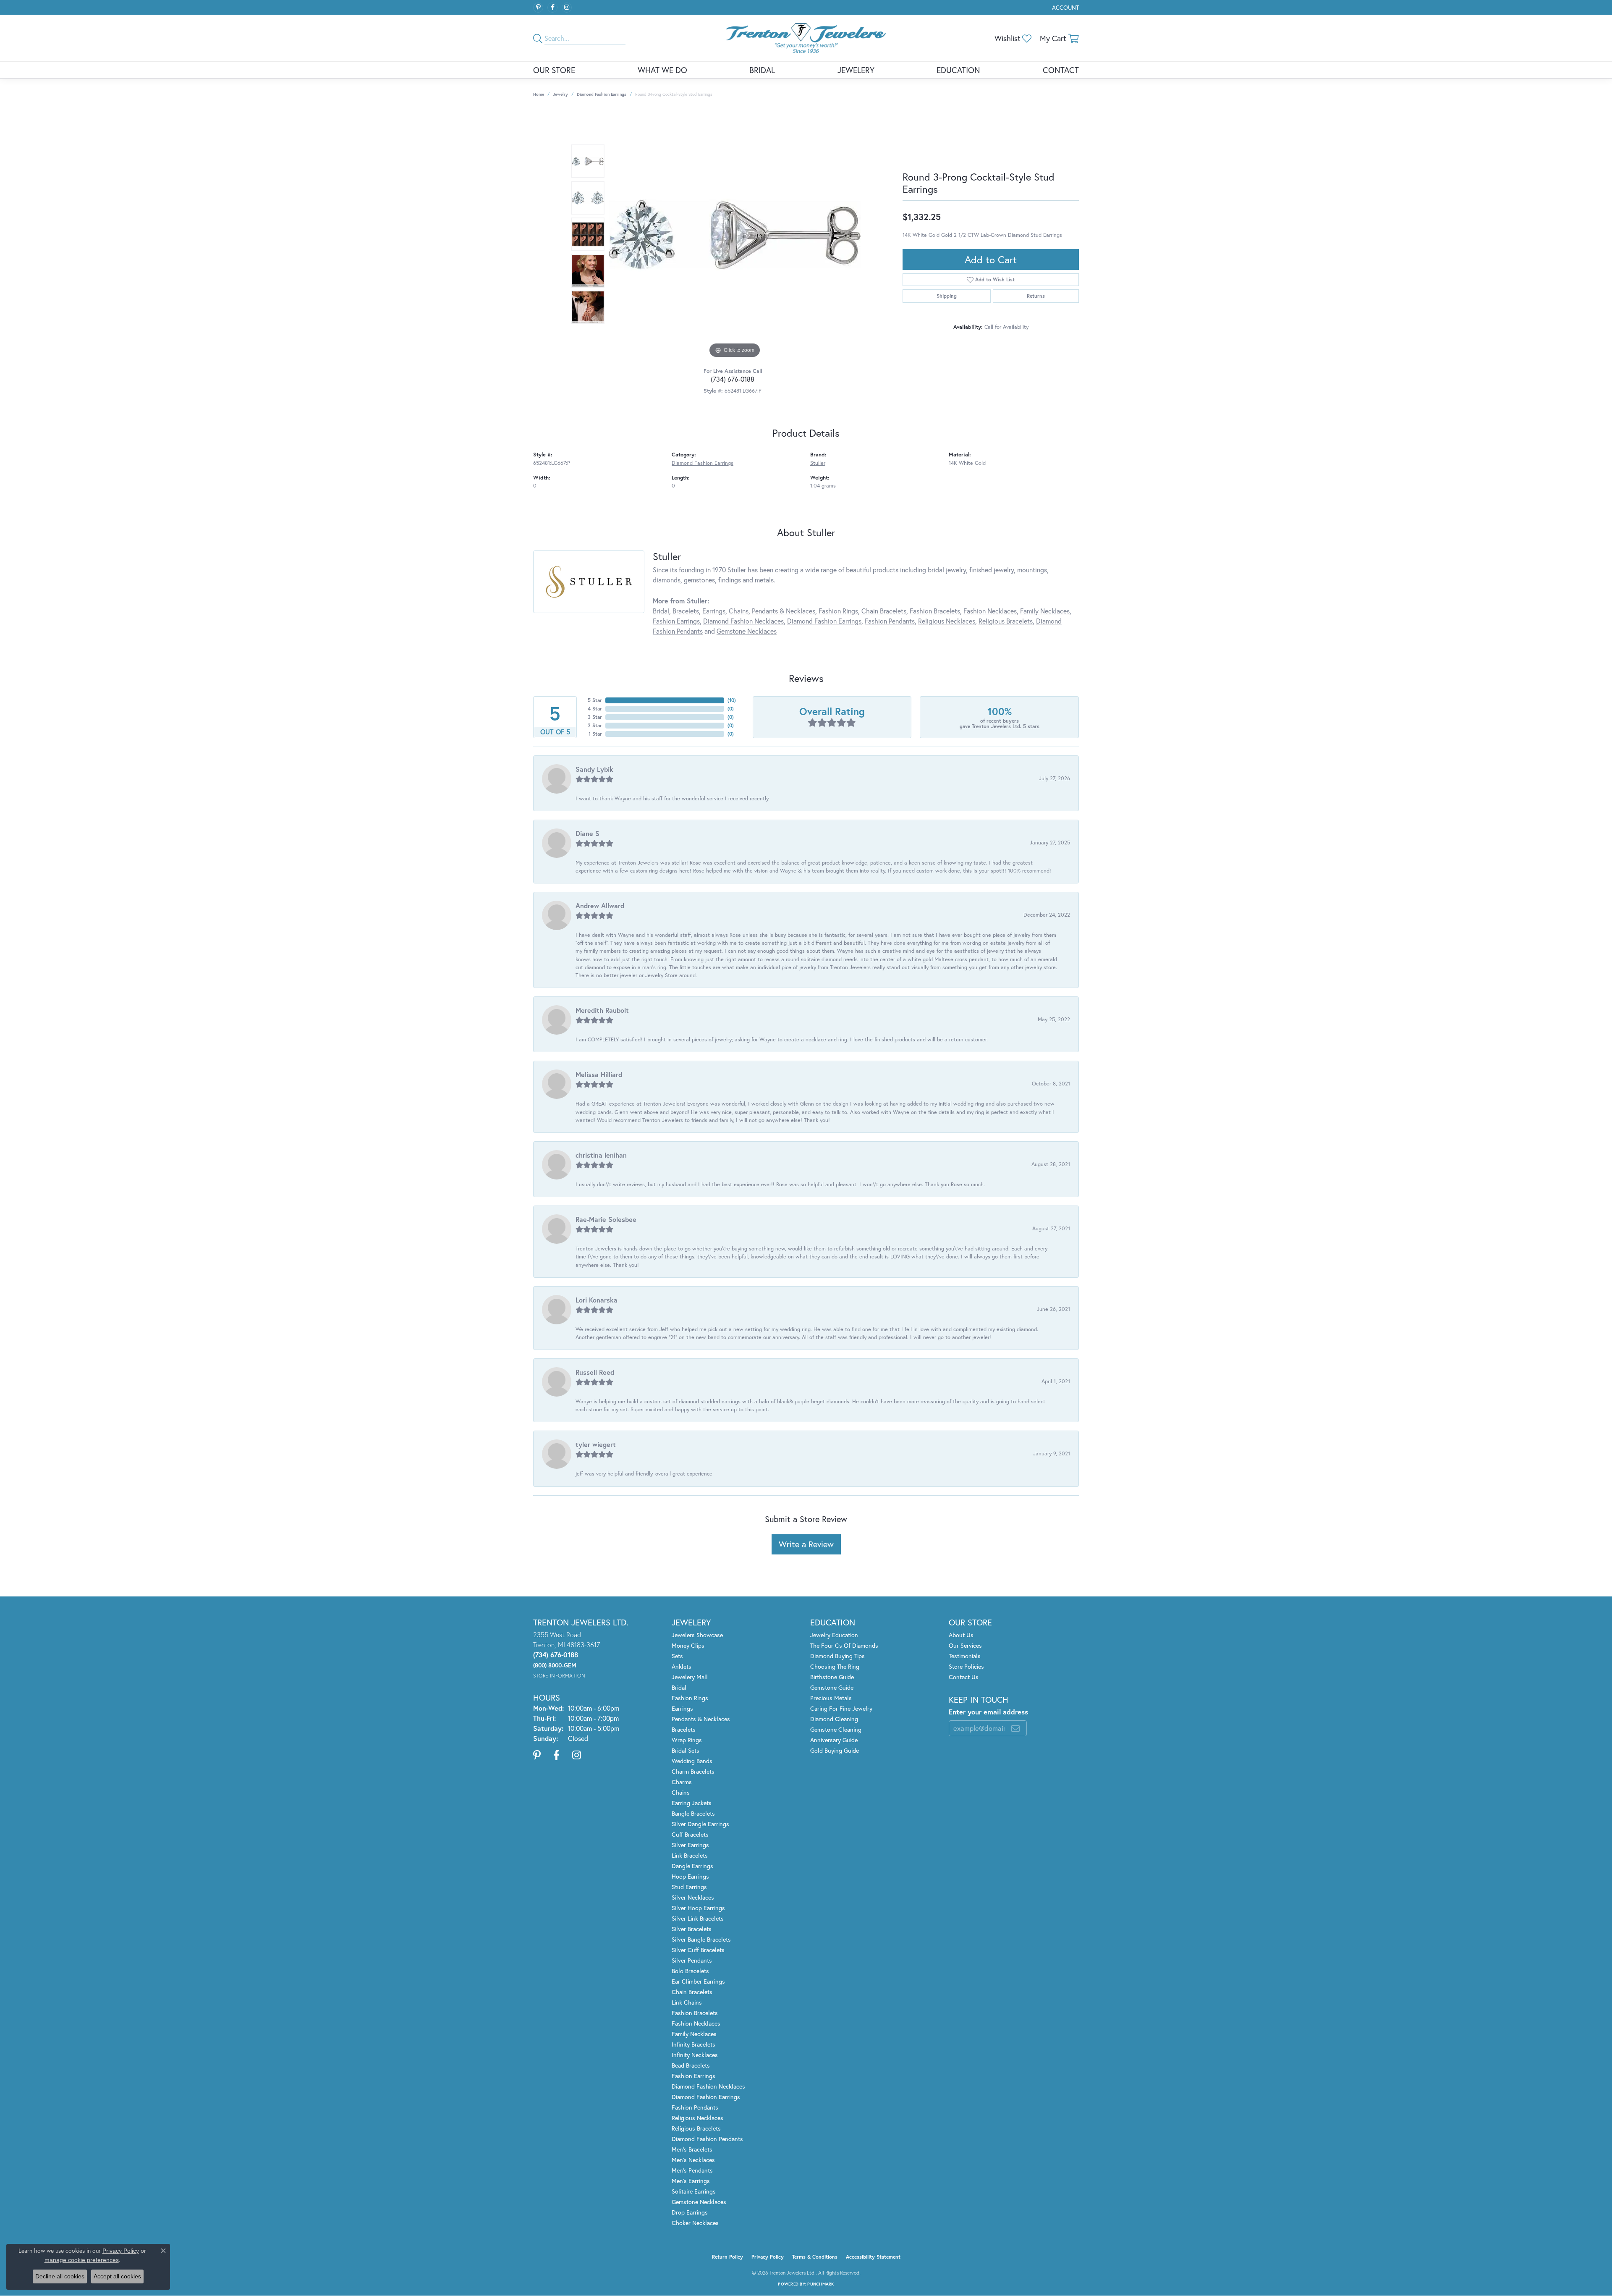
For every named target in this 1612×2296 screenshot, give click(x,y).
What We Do (662, 70)
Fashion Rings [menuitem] (690, 1698)
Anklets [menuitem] (682, 1666)
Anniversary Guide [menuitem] (834, 1740)
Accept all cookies (117, 2276)
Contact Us (964, 1677)
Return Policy (727, 2257)
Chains (739, 611)
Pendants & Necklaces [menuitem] (701, 1719)
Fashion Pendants (890, 621)
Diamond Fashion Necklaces (743, 621)
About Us (961, 1635)
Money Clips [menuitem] (688, 1645)
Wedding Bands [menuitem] (692, 1761)
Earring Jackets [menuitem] (692, 1803)
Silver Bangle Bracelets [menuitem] (701, 1939)
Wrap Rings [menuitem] (687, 1740)
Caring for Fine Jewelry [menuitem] (841, 1708)
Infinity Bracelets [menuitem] (693, 2044)
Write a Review (806, 1544)
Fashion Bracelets (935, 611)
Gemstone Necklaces (747, 631)
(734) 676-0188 (733, 379)
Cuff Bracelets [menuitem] (690, 1834)
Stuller (818, 463)
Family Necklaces (1045, 611)
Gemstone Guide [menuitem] (832, 1687)
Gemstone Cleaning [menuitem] (836, 1729)
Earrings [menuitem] (682, 1708)
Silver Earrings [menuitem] (690, 1845)
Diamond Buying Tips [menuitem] (837, 1656)
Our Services (965, 1645)
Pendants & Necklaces (784, 611)
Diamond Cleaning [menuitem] (834, 1719)
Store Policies (966, 1666)
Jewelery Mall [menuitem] (690, 1677)
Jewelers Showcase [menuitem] (697, 1635)
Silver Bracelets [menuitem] (692, 1929)
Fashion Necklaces (990, 611)
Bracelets (686, 611)
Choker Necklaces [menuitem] (695, 2223)
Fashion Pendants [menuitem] (695, 2107)
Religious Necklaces (947, 621)
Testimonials (965, 1656)
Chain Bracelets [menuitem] (692, 1992)
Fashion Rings (838, 611)
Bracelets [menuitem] (684, 1729)
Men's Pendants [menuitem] (692, 2170)
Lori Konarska (597, 1300)
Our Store (554, 70)
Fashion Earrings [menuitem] (693, 2076)
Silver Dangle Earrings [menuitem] (700, 1824)
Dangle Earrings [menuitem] (692, 1866)
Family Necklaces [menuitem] (694, 2034)
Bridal (762, 70)
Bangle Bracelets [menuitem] (693, 1813)
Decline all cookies (60, 2276)
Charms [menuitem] (682, 1782)
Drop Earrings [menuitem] (690, 2212)
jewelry (560, 94)
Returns (1036, 296)
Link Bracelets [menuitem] (690, 1855)
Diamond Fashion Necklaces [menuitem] (708, 2086)
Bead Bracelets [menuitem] (691, 2065)
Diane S (587, 833)
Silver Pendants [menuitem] (692, 1960)
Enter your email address (988, 1712)
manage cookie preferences (82, 2260)
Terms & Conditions (815, 2257)
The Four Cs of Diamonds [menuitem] (844, 1645)
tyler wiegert (596, 1444)
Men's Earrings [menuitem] (691, 2181)
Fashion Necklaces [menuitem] (696, 2023)
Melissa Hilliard (599, 1074)
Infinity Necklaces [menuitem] (695, 2055)
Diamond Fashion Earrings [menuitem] (706, 2097)
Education (958, 70)
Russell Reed (595, 1372)
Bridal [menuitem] (679, 1687)
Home (539, 94)
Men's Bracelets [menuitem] (692, 2149)
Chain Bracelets (884, 611)
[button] (1065, 7)
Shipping (947, 296)
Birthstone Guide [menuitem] (832, 1677)
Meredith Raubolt (602, 1010)
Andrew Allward (600, 906)
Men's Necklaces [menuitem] (693, 2160)
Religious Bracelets (1006, 621)
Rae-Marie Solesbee (606, 1219)
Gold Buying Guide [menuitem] (835, 1750)
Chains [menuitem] (681, 1792)
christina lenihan (601, 1155)
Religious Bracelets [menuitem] (696, 2128)
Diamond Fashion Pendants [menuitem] (707, 2139)
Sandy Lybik (594, 769)
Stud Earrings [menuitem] (689, 1887)
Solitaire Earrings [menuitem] (694, 2191)
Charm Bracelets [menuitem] (693, 1771)
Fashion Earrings (676, 621)
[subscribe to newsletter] (1015, 1728)
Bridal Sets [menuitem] (686, 1750)
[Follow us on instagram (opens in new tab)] (567, 8)
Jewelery (856, 70)
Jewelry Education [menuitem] (834, 1635)
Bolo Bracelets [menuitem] (690, 1971)
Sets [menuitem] (677, 1656)
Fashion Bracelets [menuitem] (695, 2013)
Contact (1061, 70)
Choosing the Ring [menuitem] (835, 1666)
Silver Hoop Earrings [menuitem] (698, 1908)
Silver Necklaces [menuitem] (693, 1897)
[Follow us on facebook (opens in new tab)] (552, 8)
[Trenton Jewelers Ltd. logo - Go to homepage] (806, 38)
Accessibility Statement (873, 2257)
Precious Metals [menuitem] (831, 1698)
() (732, 700)
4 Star (595, 709)
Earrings (714, 611)
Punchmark (820, 2284)
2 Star (595, 725)
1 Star (595, 734)
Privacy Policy (768, 2257)
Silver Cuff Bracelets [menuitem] (698, 1950)
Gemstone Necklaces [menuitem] (699, 2202)
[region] (735, 234)
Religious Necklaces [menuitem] (697, 2118)
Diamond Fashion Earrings (602, 94)
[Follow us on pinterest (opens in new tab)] (538, 8)
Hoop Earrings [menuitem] (690, 1876)
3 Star (595, 717)
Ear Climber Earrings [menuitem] (698, 1981)
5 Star (595, 700)
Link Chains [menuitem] (687, 2002)
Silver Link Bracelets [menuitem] (698, 1918)
